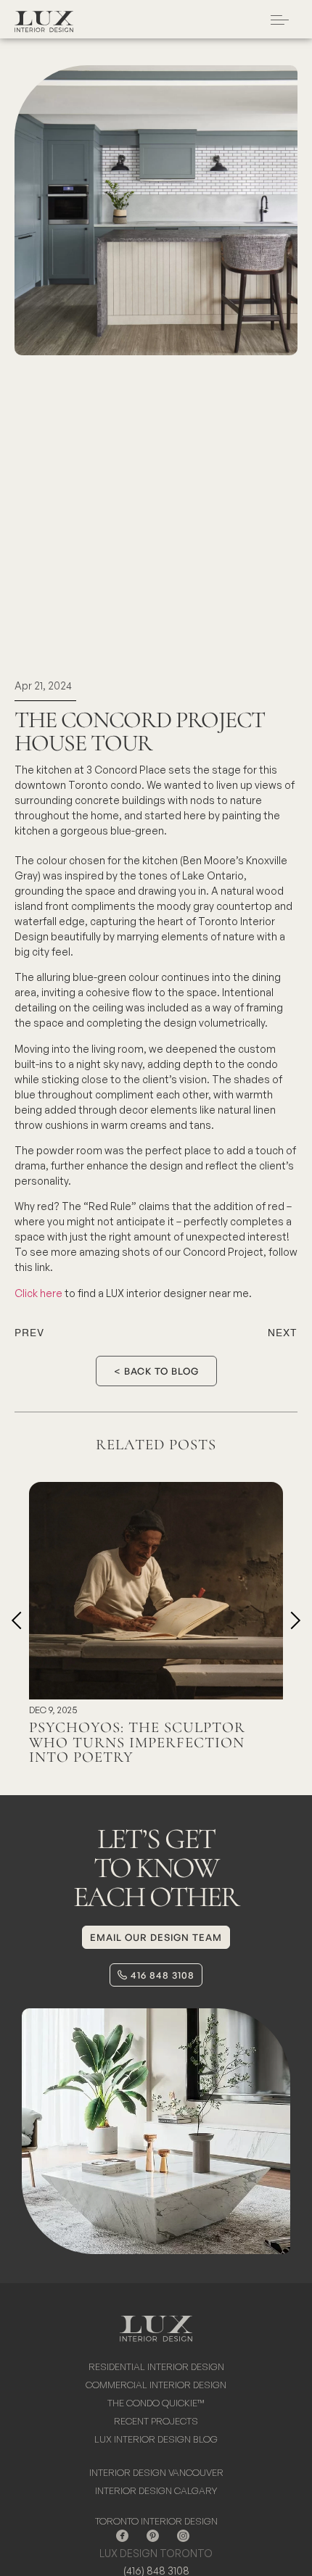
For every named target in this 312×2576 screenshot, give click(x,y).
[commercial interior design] (156, 2387)
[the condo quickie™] (156, 2405)
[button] (16, 1620)
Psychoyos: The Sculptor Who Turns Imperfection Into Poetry (137, 1743)
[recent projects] (156, 2423)
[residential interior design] (156, 2369)
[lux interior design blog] (156, 2442)
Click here (38, 1293)
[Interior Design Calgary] (156, 2493)
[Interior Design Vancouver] (156, 2475)
